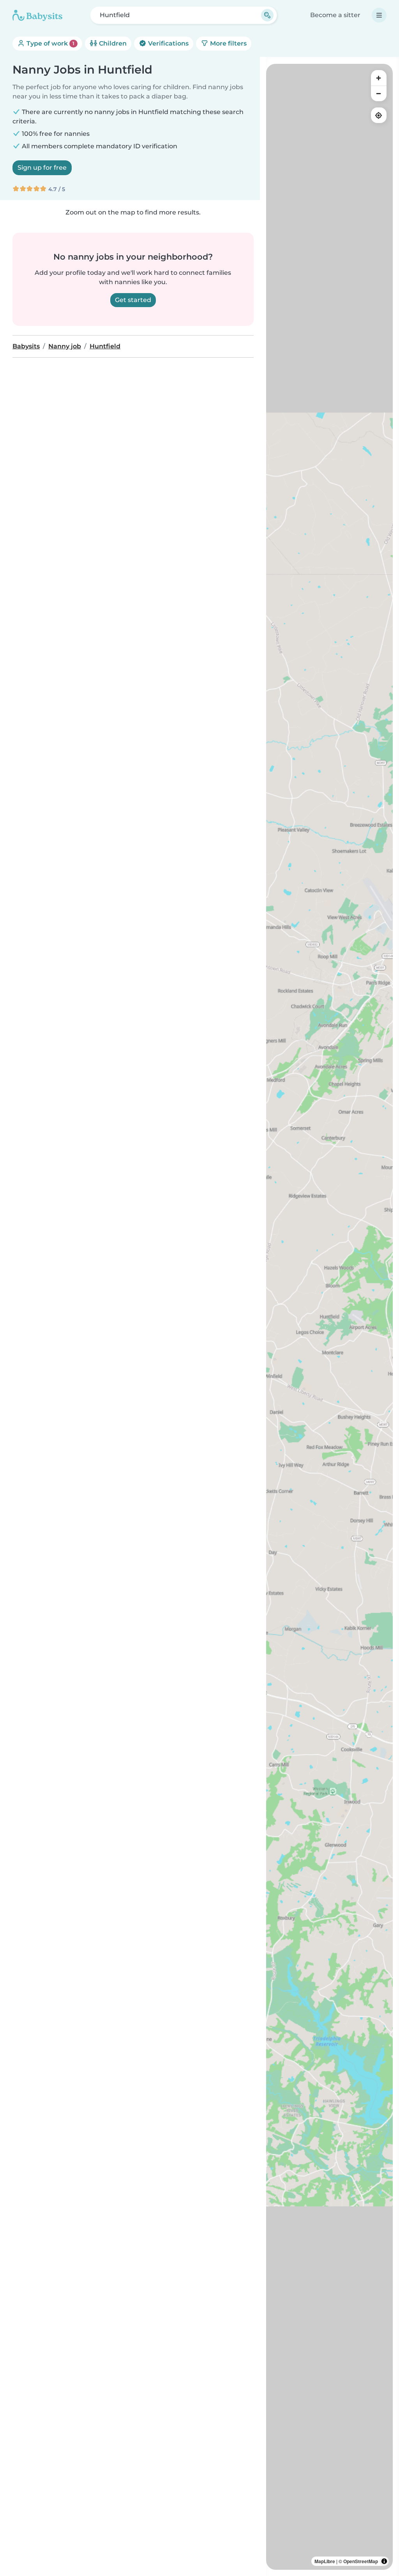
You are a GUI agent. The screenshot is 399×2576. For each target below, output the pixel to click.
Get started (133, 300)
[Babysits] (37, 15)
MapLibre (325, 2561)
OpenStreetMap (361, 2561)
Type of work (50, 43)
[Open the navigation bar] (379, 15)
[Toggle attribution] (384, 2561)
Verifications (168, 43)
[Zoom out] (379, 93)
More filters (228, 43)
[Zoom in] (379, 78)
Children (112, 43)
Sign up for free (42, 168)
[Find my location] (379, 115)
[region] (329, 1317)
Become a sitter (335, 15)
